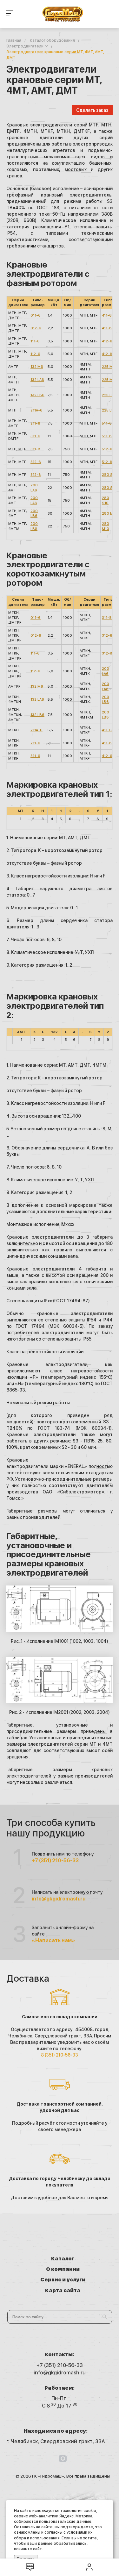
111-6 (35, 341)
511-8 (107, 436)
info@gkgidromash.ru (59, 1899)
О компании (63, 2269)
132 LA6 (37, 380)
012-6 (36, 328)
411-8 (107, 328)
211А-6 (36, 410)
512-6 (107, 449)
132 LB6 (37, 395)
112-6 (35, 354)
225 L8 (108, 410)
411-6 (107, 315)
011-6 (36, 315)
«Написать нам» (53, 1940)
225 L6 (108, 395)
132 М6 (37, 367)
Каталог (63, 2259)
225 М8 (109, 380)
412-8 (107, 354)
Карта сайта (63, 2290)
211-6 (35, 423)
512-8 (107, 462)
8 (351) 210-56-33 (60, 2055)
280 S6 (109, 475)
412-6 (107, 341)
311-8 (35, 449)
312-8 (36, 475)
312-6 (36, 462)
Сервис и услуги (63, 2280)
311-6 (35, 436)
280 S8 (109, 488)
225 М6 (109, 367)
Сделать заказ (92, 110)
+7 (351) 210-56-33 (55, 1860)
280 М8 (109, 514)
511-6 (107, 423)
